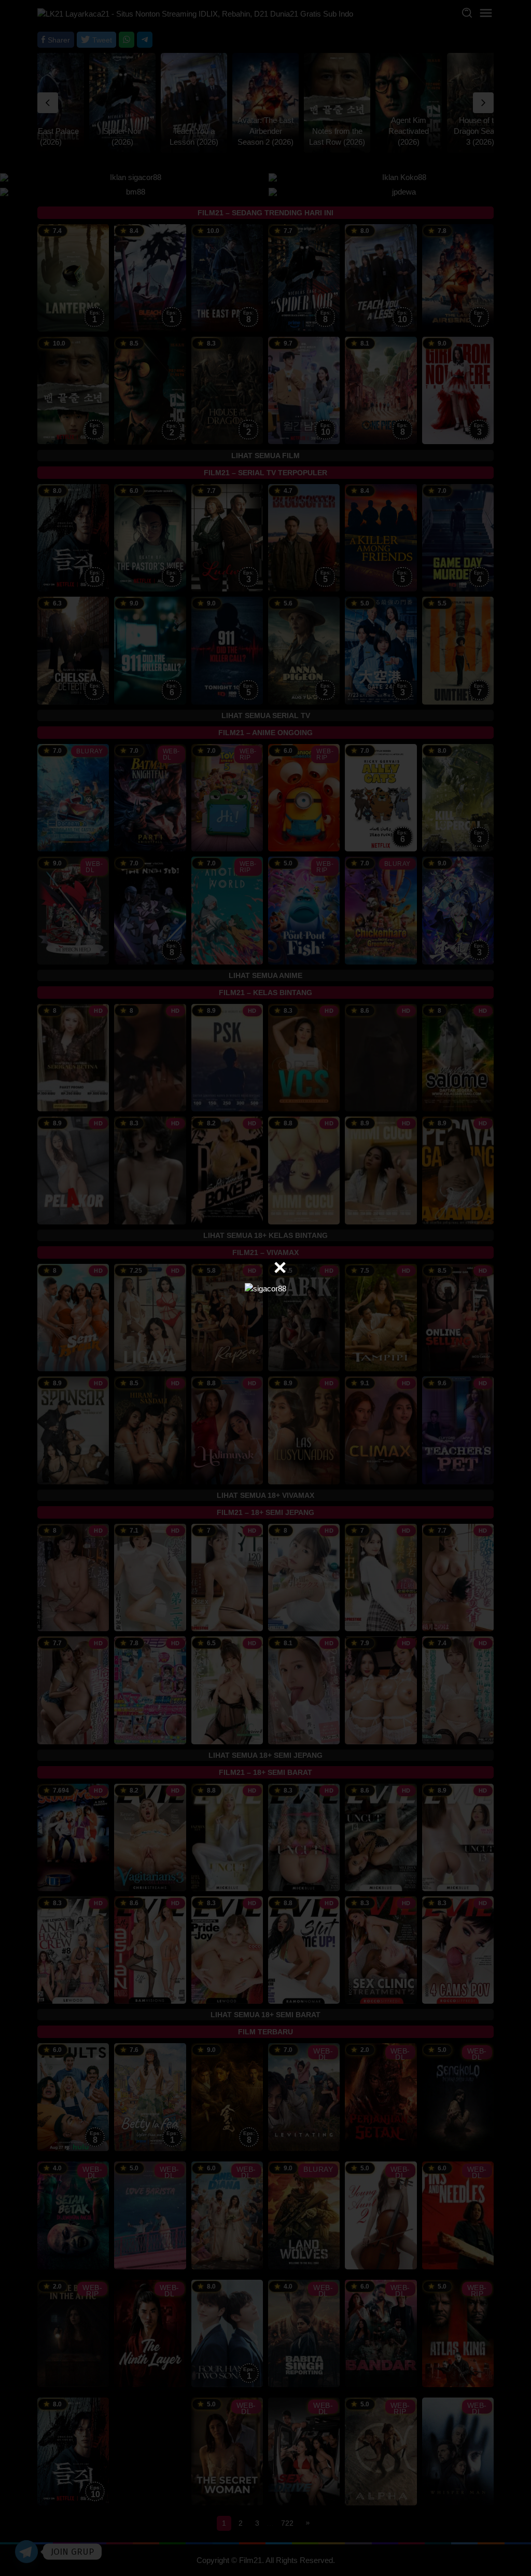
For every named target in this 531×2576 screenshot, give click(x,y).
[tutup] (280, 1268)
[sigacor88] (265, 1287)
